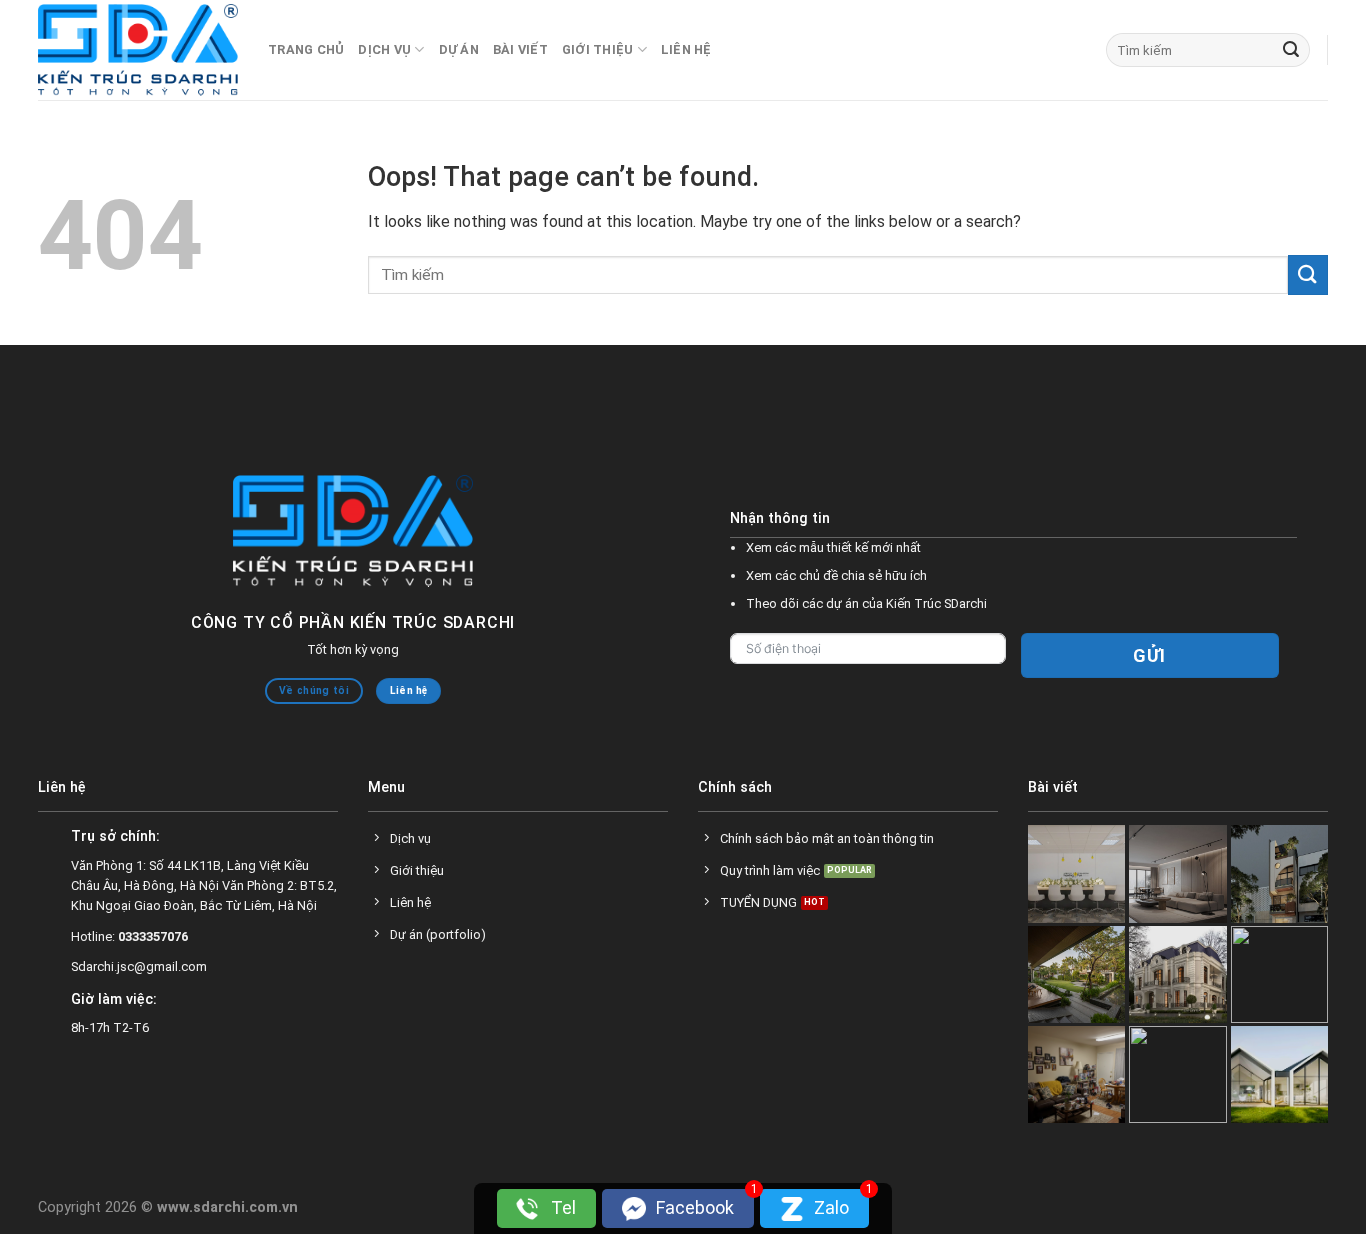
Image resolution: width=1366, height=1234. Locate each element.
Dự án (459, 49)
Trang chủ (306, 49)
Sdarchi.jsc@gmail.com (139, 966)
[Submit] (1291, 50)
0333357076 (153, 936)
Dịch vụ (384, 49)
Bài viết (520, 49)
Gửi (1149, 655)
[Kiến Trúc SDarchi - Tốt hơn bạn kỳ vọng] (138, 50)
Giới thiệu (598, 49)
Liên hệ (686, 49)
